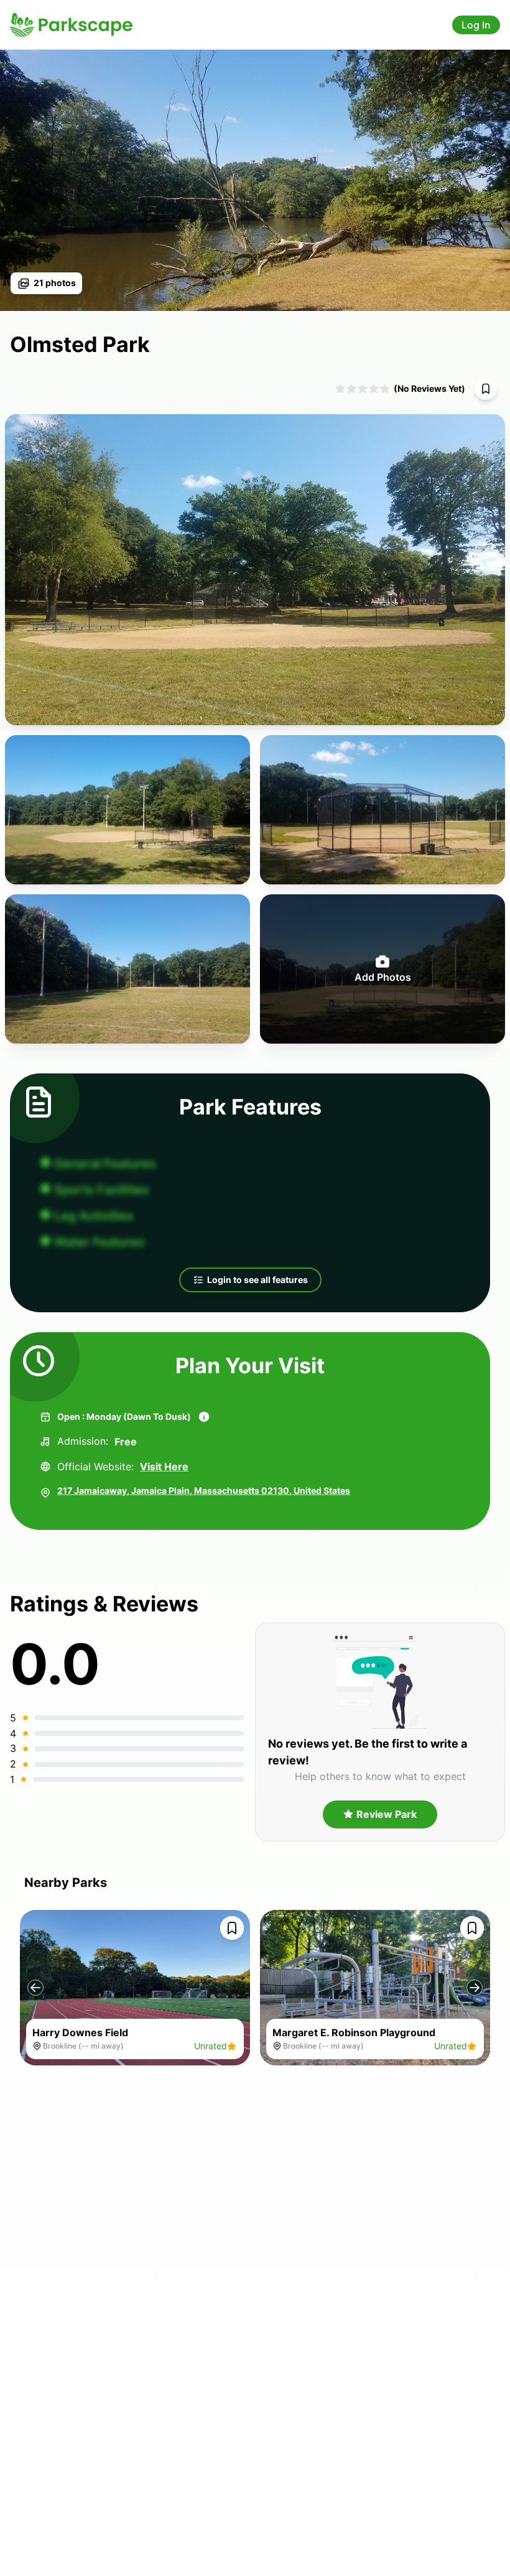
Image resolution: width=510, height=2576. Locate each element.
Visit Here (164, 1466)
